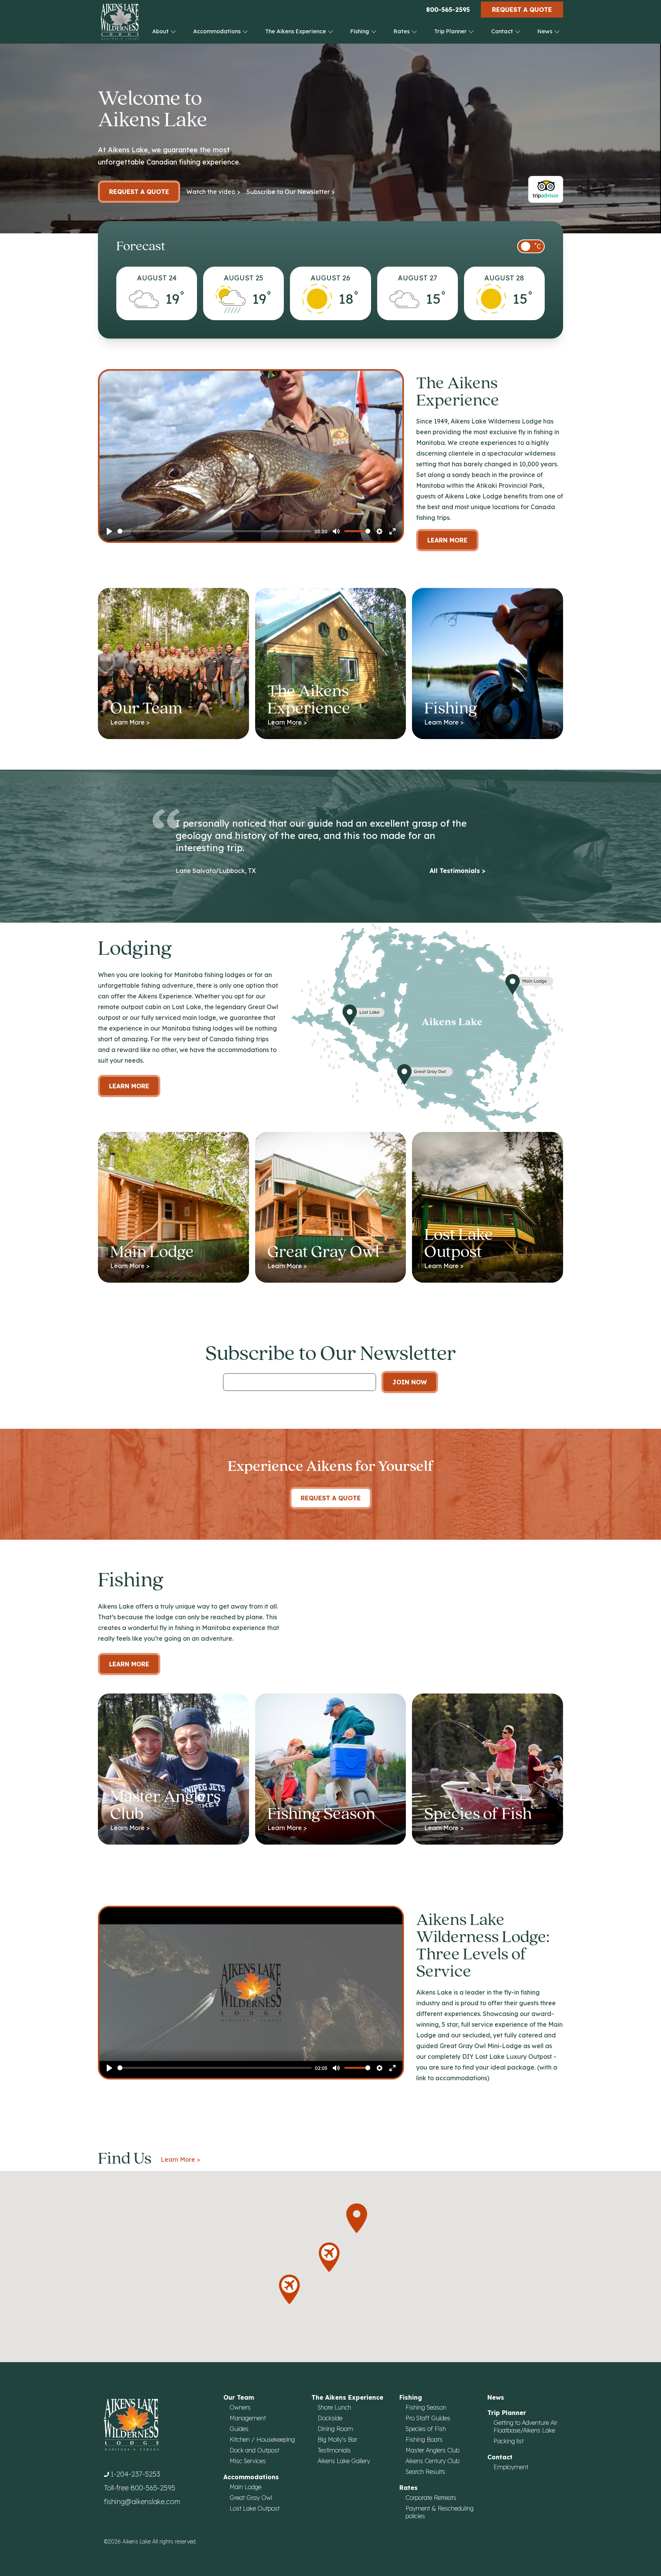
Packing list (509, 2441)
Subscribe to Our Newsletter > (291, 192)
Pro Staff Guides (428, 2418)
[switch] (531, 246)
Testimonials (334, 2450)
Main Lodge (245, 2487)
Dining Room (335, 2429)
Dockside (330, 2418)
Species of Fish (426, 2429)
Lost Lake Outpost (255, 2508)
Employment (511, 2467)
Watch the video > (213, 192)
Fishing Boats (424, 2439)
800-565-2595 (448, 10)
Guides (239, 2429)
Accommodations (218, 31)
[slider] (214, 531)
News (546, 31)
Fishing (361, 31)
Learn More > (180, 2159)
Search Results (425, 2472)
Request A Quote (331, 1498)
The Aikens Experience (296, 31)
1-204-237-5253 (135, 2474)
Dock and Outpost (254, 2450)
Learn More (447, 540)
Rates (402, 31)
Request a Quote (522, 10)
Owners (240, 2407)
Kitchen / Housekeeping (262, 2439)
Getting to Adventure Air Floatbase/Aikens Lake (525, 2426)
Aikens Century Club (432, 2461)
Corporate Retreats (431, 2498)
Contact (503, 31)
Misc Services (248, 2461)
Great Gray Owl (251, 2498)
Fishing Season (426, 2407)
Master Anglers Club (432, 2450)
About (161, 31)
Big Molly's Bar (337, 2439)
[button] (357, 2218)
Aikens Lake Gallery (344, 2461)
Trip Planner (451, 31)
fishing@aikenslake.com (142, 2502)
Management (248, 2418)
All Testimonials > (457, 871)
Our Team (239, 2397)
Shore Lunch (334, 2407)
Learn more (129, 1086)
